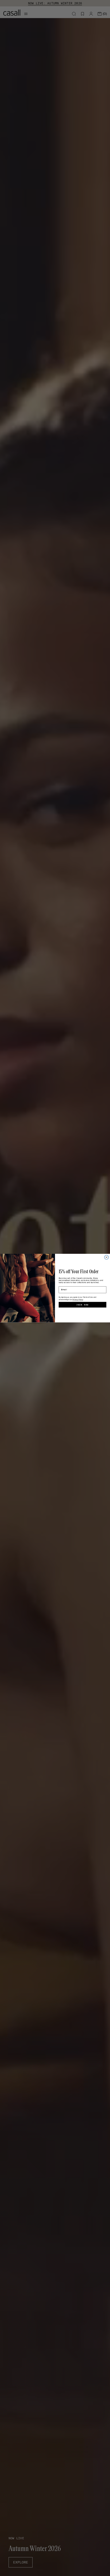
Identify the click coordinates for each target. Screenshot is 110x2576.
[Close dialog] (107, 1257)
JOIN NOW (82, 1305)
